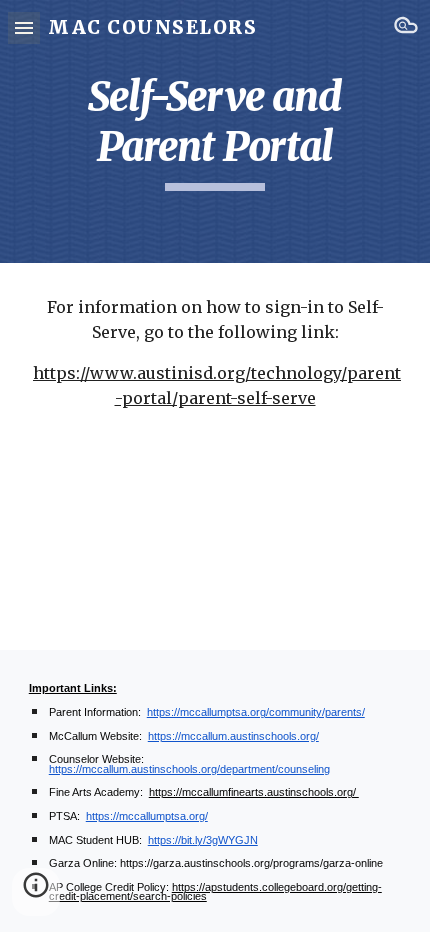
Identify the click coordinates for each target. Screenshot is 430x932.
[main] (215, 131)
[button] (24, 27)
